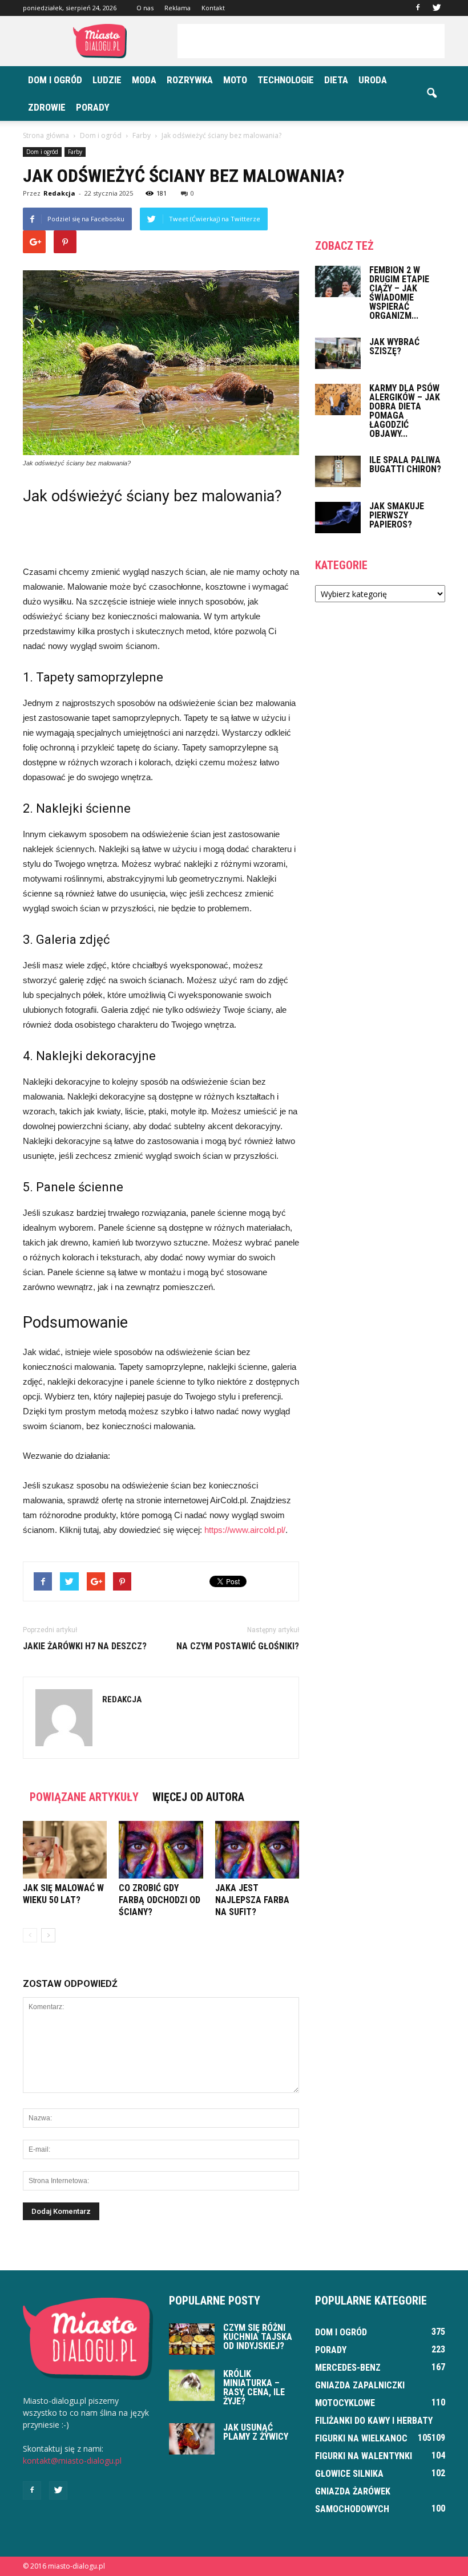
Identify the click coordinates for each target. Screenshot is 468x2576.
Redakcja (59, 193)
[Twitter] (437, 8)
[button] (431, 94)
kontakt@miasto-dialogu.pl (72, 2461)
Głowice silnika (349, 2474)
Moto (235, 80)
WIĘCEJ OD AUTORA (198, 1797)
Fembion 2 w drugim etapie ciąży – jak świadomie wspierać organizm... (399, 293)
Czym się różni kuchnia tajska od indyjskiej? (258, 2337)
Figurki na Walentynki (364, 2456)
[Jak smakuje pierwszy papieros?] (338, 518)
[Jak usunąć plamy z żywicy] (192, 2439)
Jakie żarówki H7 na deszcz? (85, 1646)
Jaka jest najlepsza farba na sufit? (252, 1900)
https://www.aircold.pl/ (245, 1530)
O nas (145, 8)
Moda (144, 80)
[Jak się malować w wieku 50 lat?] (65, 1850)
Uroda (373, 80)
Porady (93, 107)
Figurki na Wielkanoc (361, 2438)
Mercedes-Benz (348, 2368)
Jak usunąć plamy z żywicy (256, 2432)
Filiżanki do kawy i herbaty (374, 2421)
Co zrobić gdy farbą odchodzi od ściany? (160, 1900)
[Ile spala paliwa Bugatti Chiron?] (338, 471)
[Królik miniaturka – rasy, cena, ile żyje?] (192, 2385)
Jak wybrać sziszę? (394, 346)
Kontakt (213, 8)
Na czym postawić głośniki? (238, 1646)
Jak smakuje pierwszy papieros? (397, 515)
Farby (75, 152)
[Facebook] (418, 8)
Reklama (177, 8)
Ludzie (107, 80)
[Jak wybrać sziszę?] (338, 353)
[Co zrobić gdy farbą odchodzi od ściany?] (161, 1850)
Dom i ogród (55, 80)
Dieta (336, 80)
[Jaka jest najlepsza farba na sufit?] (257, 1850)
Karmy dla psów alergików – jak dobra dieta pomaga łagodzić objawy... (405, 411)
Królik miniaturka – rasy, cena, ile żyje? (254, 2388)
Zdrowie (47, 107)
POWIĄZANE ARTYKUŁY (84, 1797)
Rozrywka (190, 80)
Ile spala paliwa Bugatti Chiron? (405, 465)
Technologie (286, 80)
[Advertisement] (311, 41)
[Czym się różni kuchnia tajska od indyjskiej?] (192, 2339)
